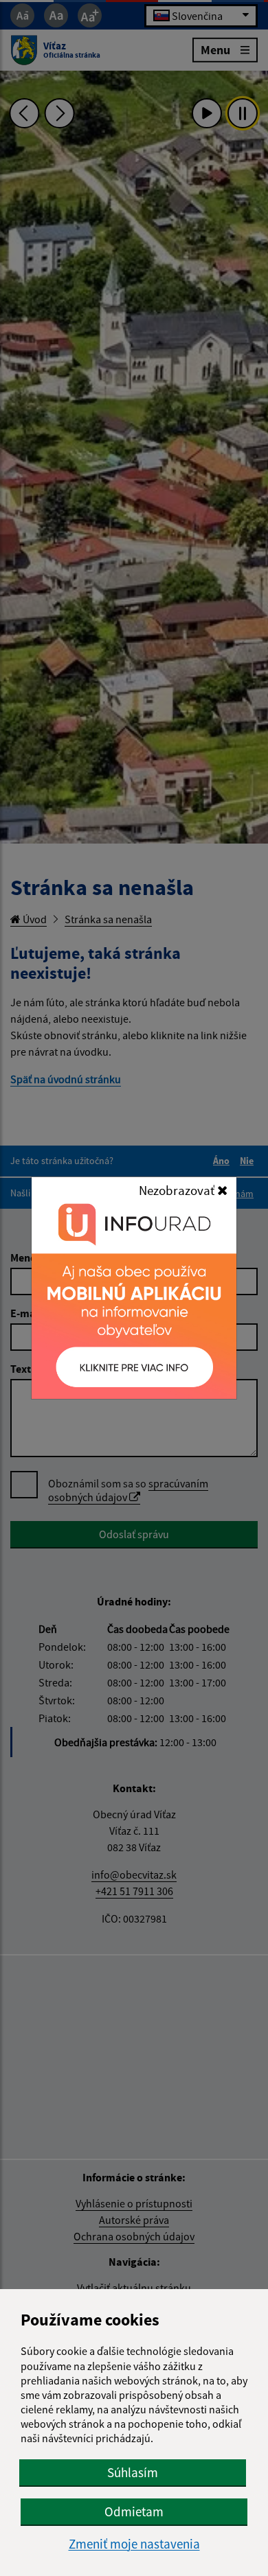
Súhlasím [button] (133, 2472)
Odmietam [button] (134, 2511)
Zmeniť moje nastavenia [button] (134, 2544)
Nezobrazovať (178, 1190)
